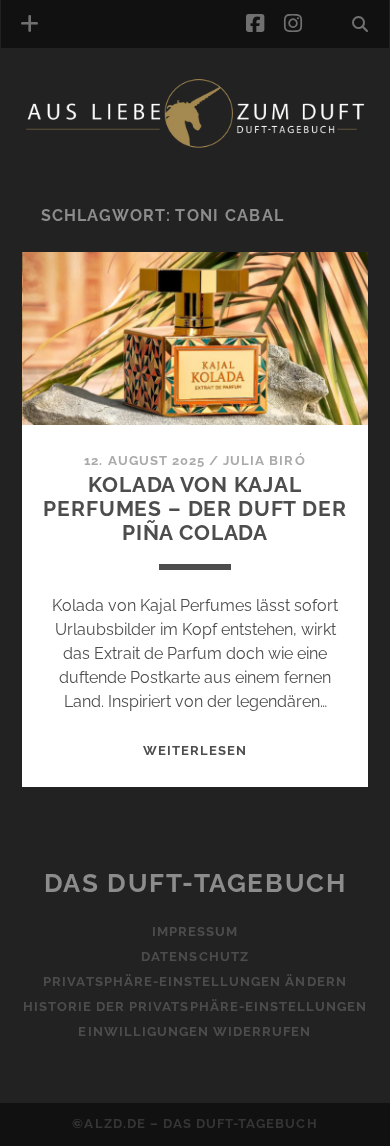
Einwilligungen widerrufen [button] (194, 1031)
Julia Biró (264, 460)
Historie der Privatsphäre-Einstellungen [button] (195, 1006)
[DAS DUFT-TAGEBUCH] (195, 144)
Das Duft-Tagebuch (195, 883)
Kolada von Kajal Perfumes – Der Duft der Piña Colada (194, 508)
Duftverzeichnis (117, 173)
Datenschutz (194, 956)
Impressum (195, 931)
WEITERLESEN (195, 750)
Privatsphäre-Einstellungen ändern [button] (194, 981)
